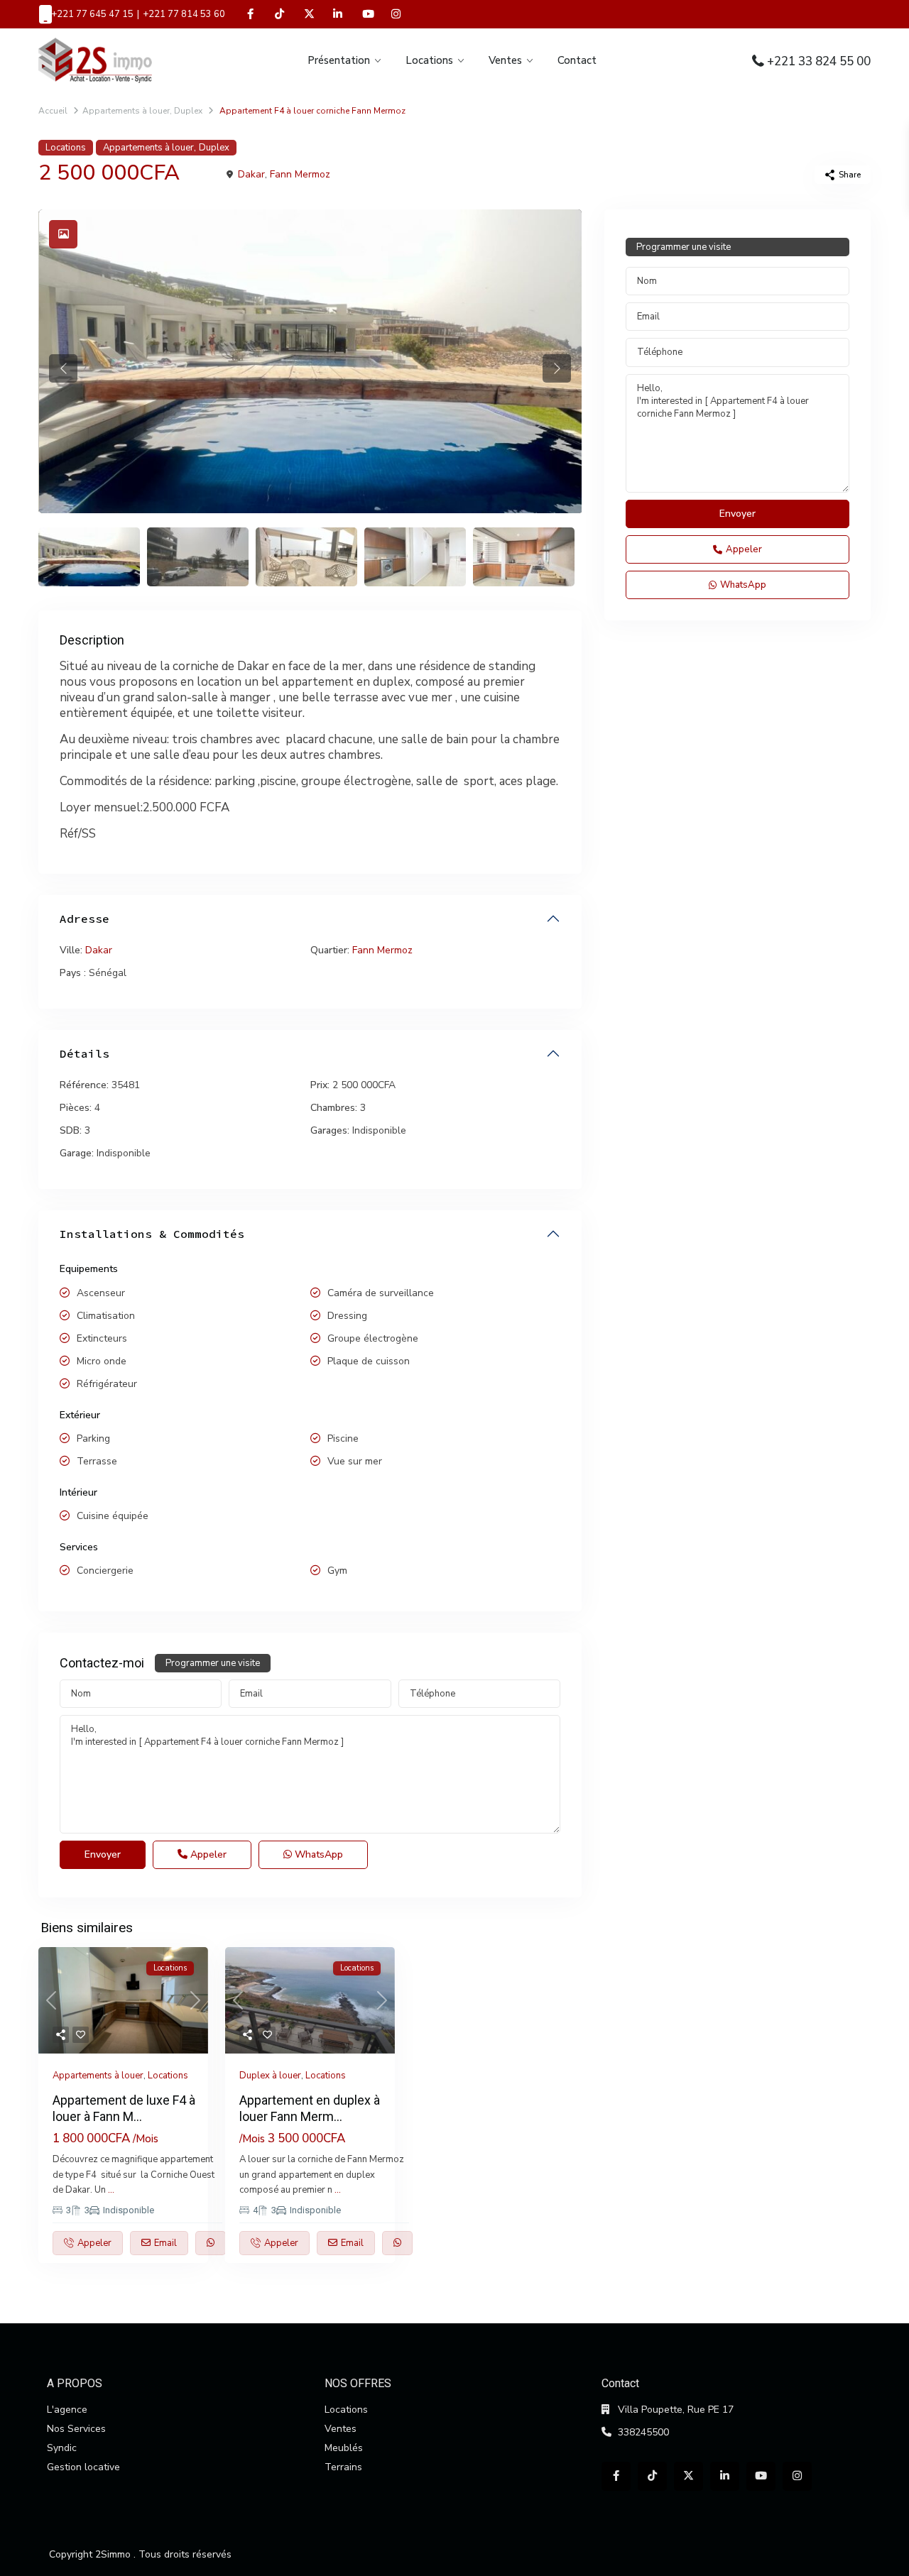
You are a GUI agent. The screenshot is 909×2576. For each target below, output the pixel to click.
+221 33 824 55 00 (819, 61)
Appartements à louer (126, 111)
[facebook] (250, 14)
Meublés (344, 2448)
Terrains (343, 2467)
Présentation (339, 60)
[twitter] (309, 14)
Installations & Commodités (152, 1234)
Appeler (207, 1854)
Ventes (505, 60)
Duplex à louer (270, 2076)
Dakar (251, 174)
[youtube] (367, 14)
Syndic (62, 2448)
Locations (429, 60)
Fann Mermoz (300, 174)
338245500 (643, 2432)
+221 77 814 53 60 (184, 14)
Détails (85, 1053)
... (111, 2190)
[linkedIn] (338, 14)
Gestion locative (83, 2467)
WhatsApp (317, 1854)
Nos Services (76, 2429)
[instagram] (396, 14)
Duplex (188, 111)
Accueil (53, 111)
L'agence (67, 2410)
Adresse (85, 919)
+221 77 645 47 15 (92, 14)
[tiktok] (279, 14)
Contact (577, 60)
